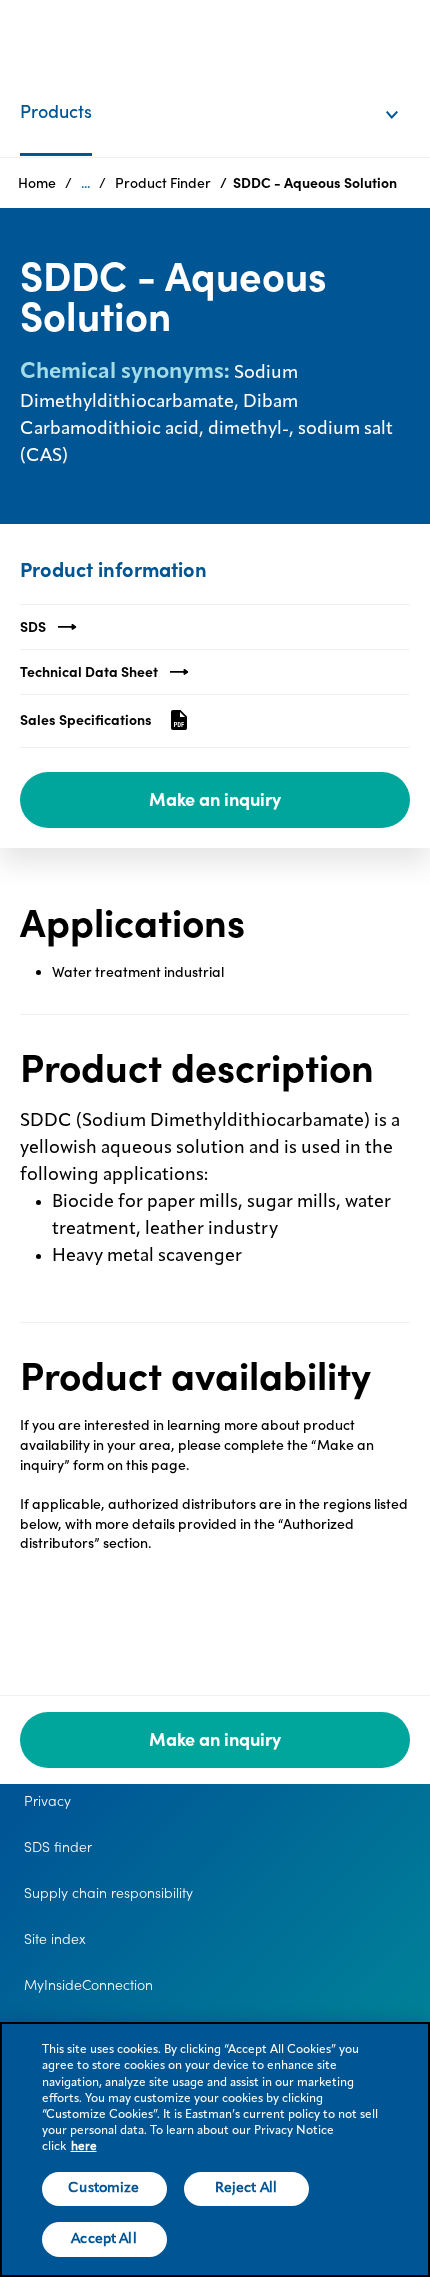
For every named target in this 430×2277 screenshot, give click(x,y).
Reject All (246, 2188)
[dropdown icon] (405, 94)
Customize (103, 2188)
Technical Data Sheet (89, 672)
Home (37, 183)
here (84, 2147)
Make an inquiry (215, 799)
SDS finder (58, 1847)
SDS (33, 627)
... (85, 183)
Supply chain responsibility (108, 1893)
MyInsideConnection (88, 1985)
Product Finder (163, 183)
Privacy (47, 1801)
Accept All (103, 2239)
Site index (55, 1939)
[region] (215, 2149)
